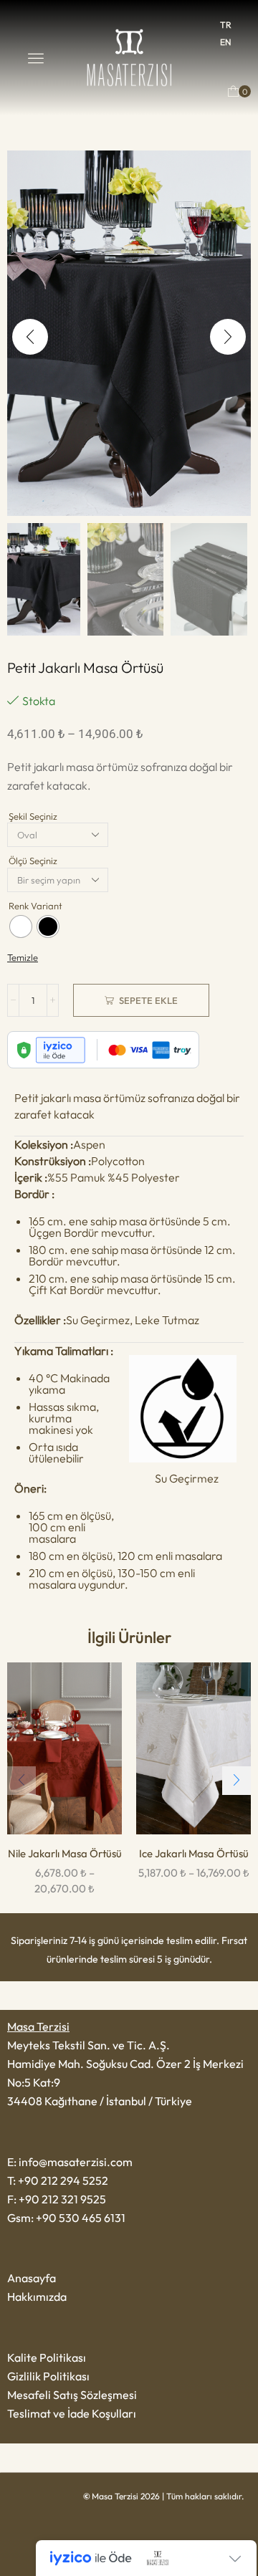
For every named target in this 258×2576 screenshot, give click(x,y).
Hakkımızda (37, 2297)
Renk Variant (35, 906)
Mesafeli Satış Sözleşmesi (72, 2395)
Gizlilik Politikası (48, 2376)
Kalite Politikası (47, 2357)
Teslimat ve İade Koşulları (72, 2413)
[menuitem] (226, 25)
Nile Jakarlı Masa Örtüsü (65, 1853)
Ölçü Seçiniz (33, 861)
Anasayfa (32, 2278)
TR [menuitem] (226, 25)
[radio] (21, 927)
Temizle (23, 957)
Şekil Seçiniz (33, 816)
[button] (36, 58)
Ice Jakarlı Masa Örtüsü (194, 1853)
